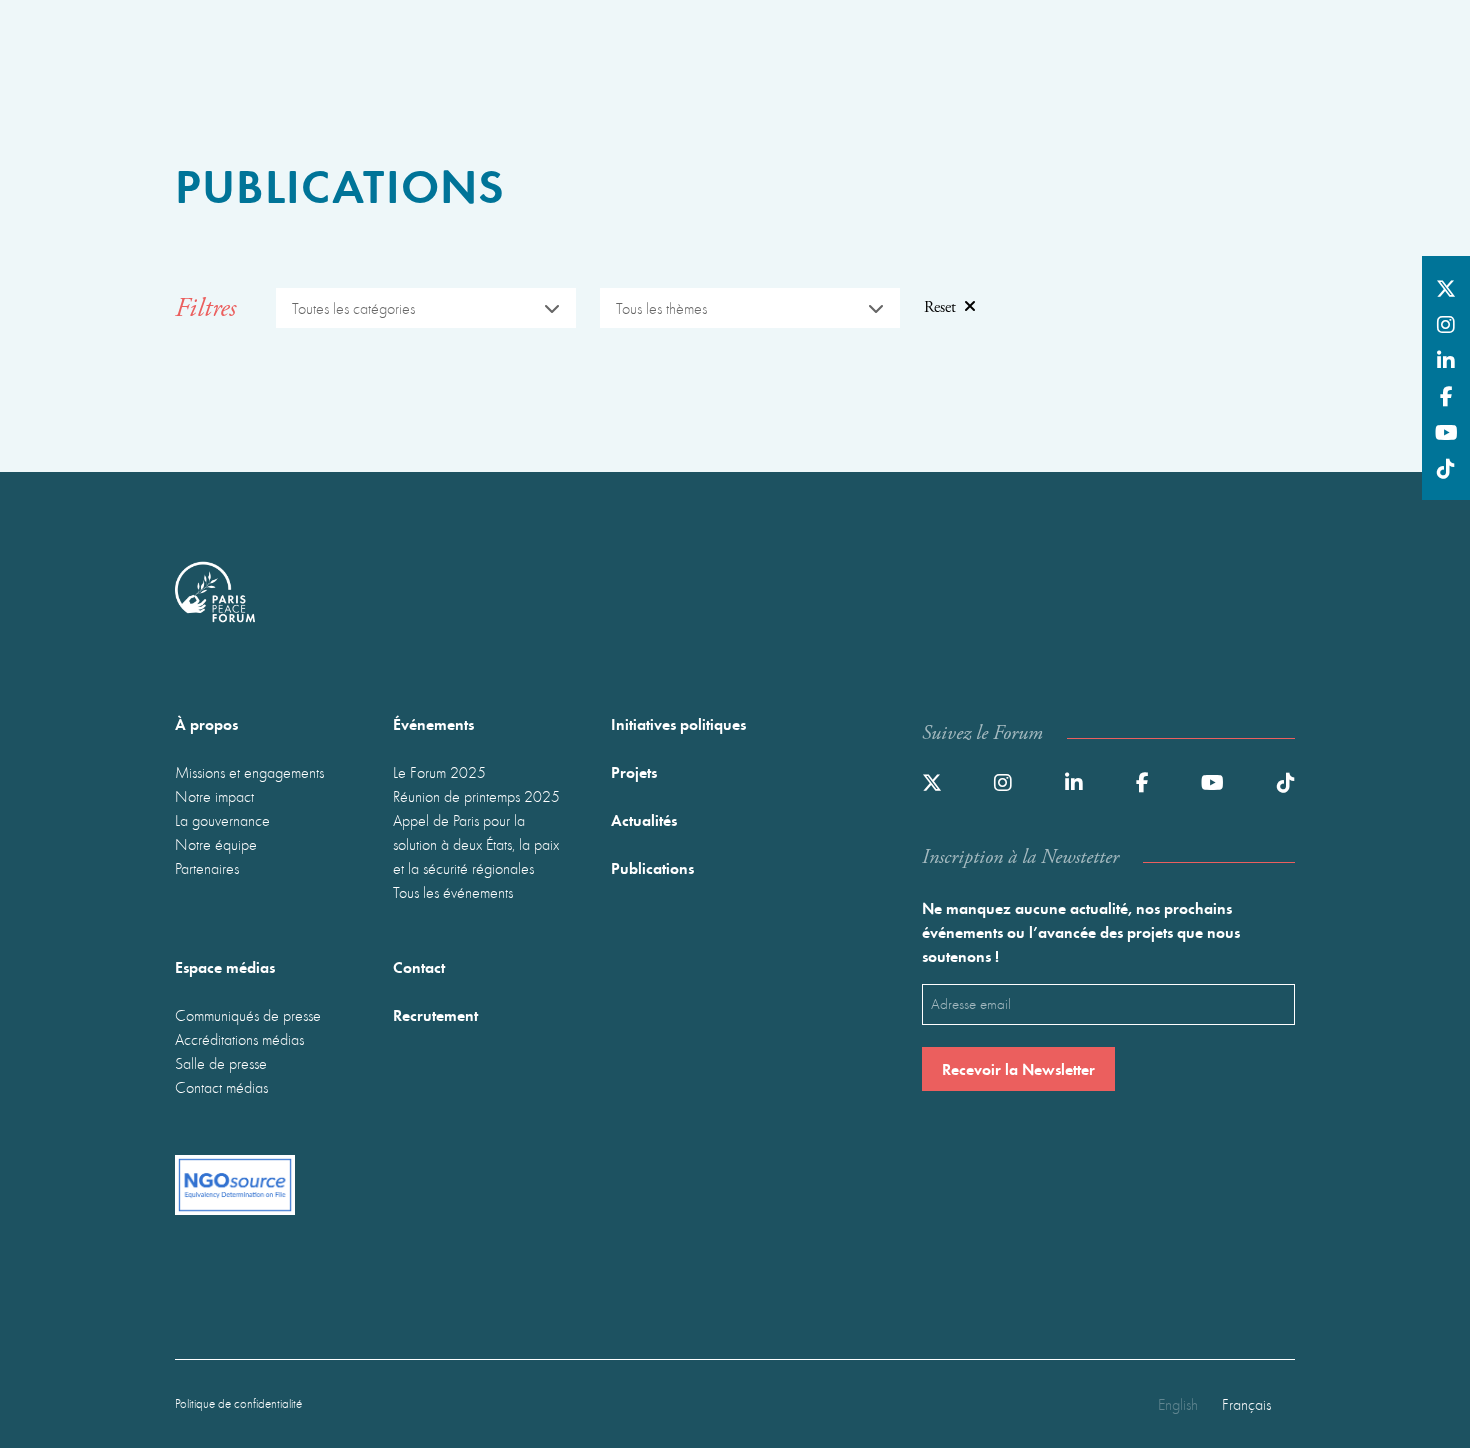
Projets (634, 771)
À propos (206, 723)
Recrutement (435, 1014)
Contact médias (221, 1087)
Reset (940, 307)
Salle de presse (221, 1063)
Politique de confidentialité (238, 1403)
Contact (419, 966)
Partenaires (207, 868)
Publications (652, 867)
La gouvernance (222, 820)
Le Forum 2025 (439, 772)
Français (1246, 1404)
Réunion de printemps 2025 (476, 796)
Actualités (644, 819)
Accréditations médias (239, 1039)
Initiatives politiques (678, 723)
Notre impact (214, 796)
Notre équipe (216, 844)
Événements (433, 723)
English (1178, 1404)
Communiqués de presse (248, 1015)
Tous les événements (453, 892)
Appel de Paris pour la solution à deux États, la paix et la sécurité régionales (476, 844)
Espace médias (225, 966)
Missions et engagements (249, 772)
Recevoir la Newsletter (1018, 1068)
